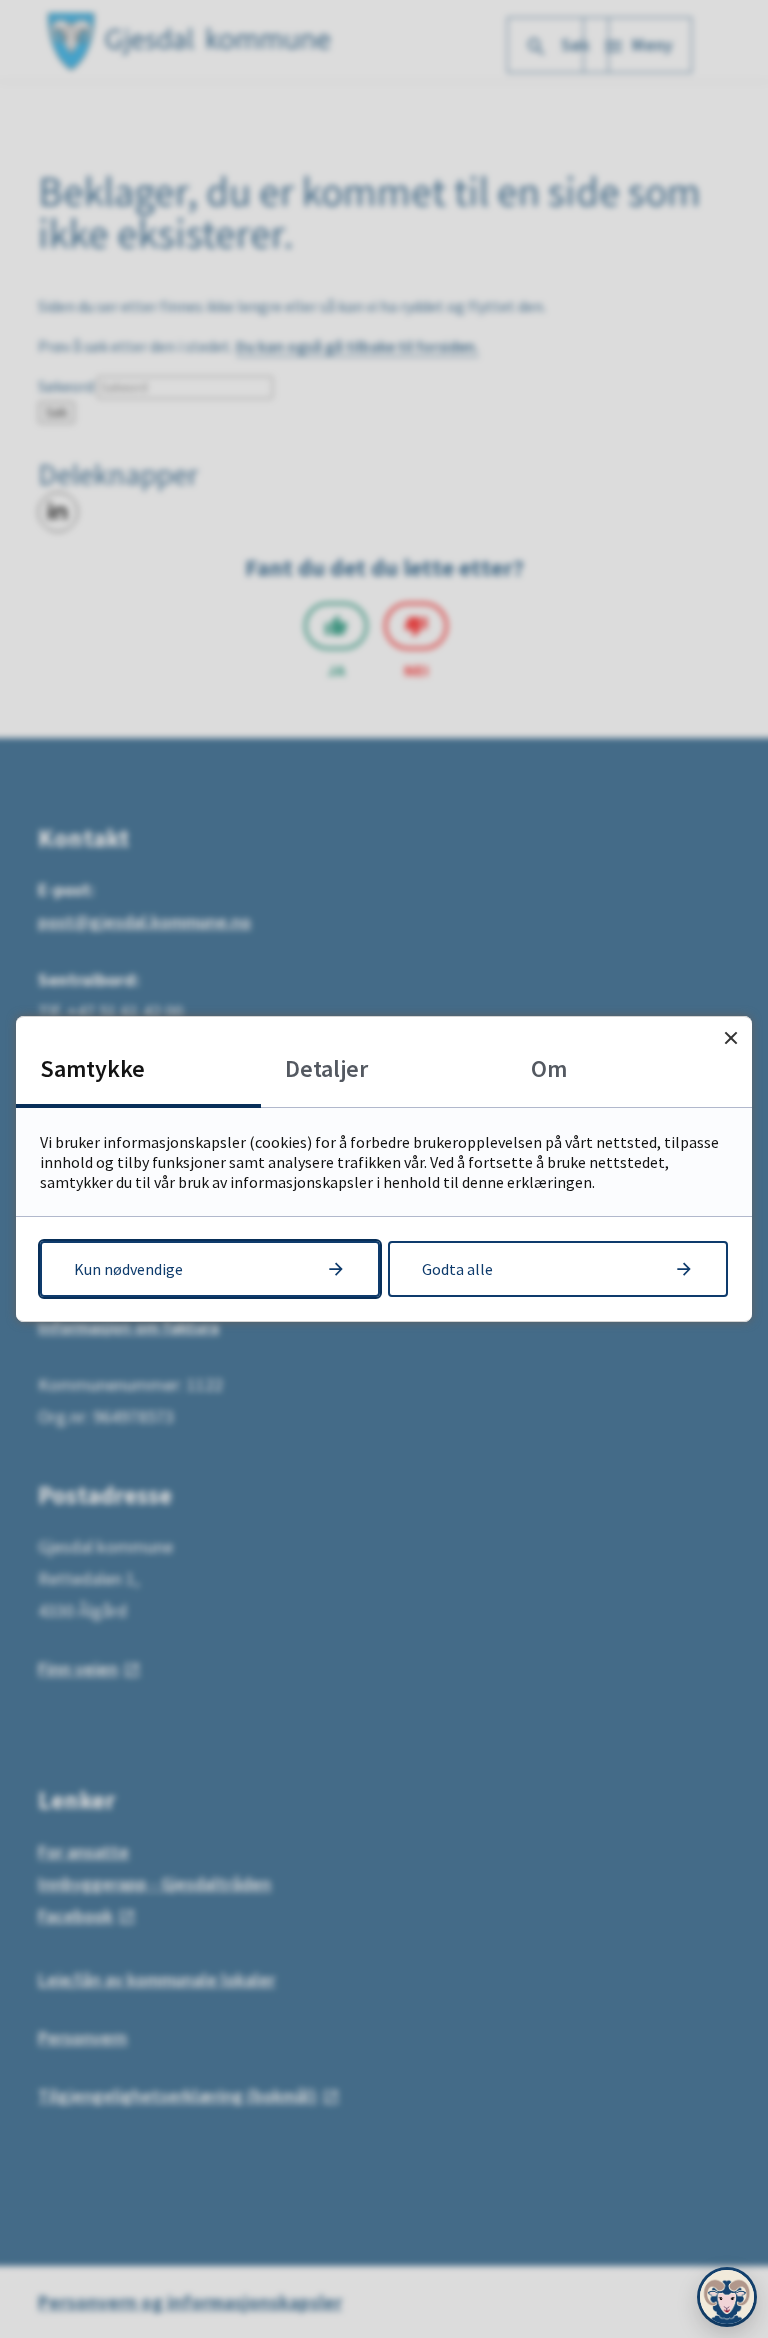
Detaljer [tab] (326, 1068)
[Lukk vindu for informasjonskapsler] (730, 1037)
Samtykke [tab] (92, 1068)
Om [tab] (549, 1068)
